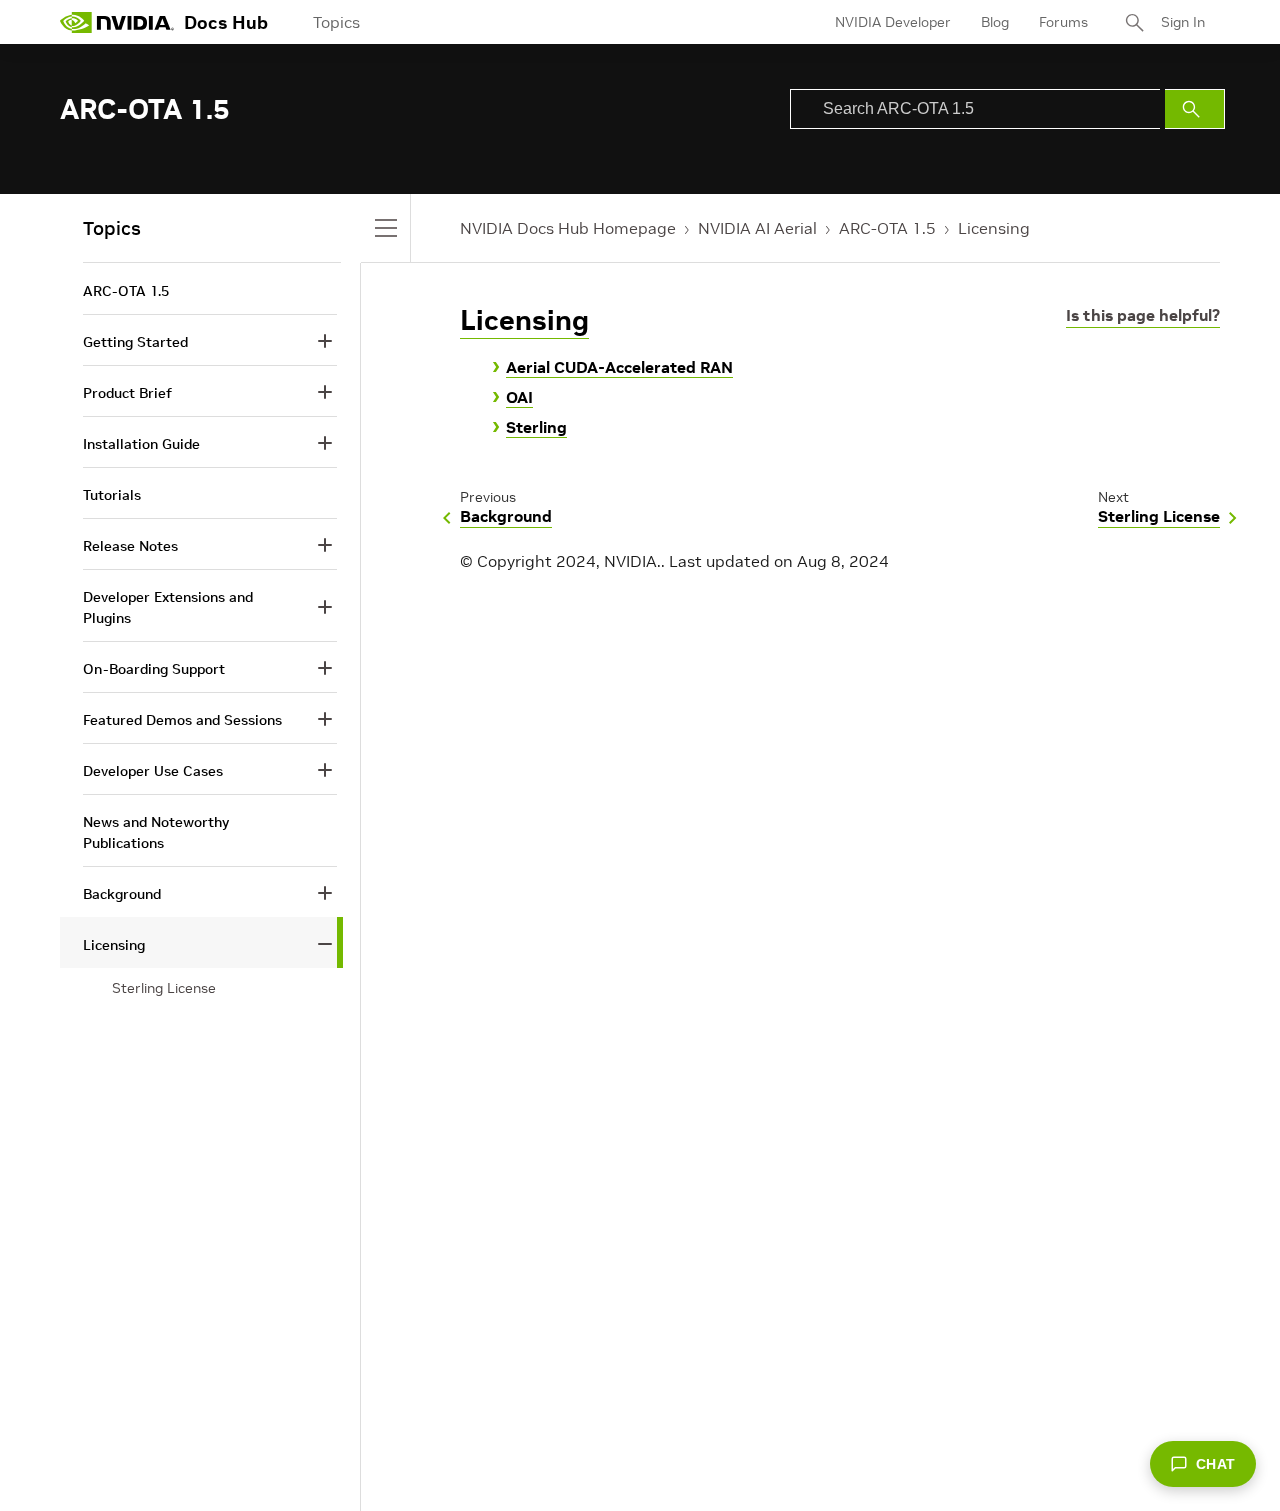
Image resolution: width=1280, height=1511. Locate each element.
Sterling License (164, 988)
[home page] (117, 22)
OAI (519, 397)
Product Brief (127, 393)
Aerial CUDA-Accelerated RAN (619, 367)
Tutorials (112, 495)
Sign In (1183, 22)
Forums (1063, 22)
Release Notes (130, 546)
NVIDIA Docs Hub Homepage (568, 228)
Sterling (536, 427)
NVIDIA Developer (893, 22)
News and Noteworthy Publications (156, 832)
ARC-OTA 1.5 (887, 228)
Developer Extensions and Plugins (168, 607)
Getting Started (135, 342)
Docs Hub (226, 22)
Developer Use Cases (153, 771)
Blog (995, 22)
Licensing (994, 228)
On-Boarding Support (154, 669)
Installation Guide (141, 444)
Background (122, 894)
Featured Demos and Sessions (182, 720)
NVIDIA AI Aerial (757, 228)
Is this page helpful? (1143, 315)
